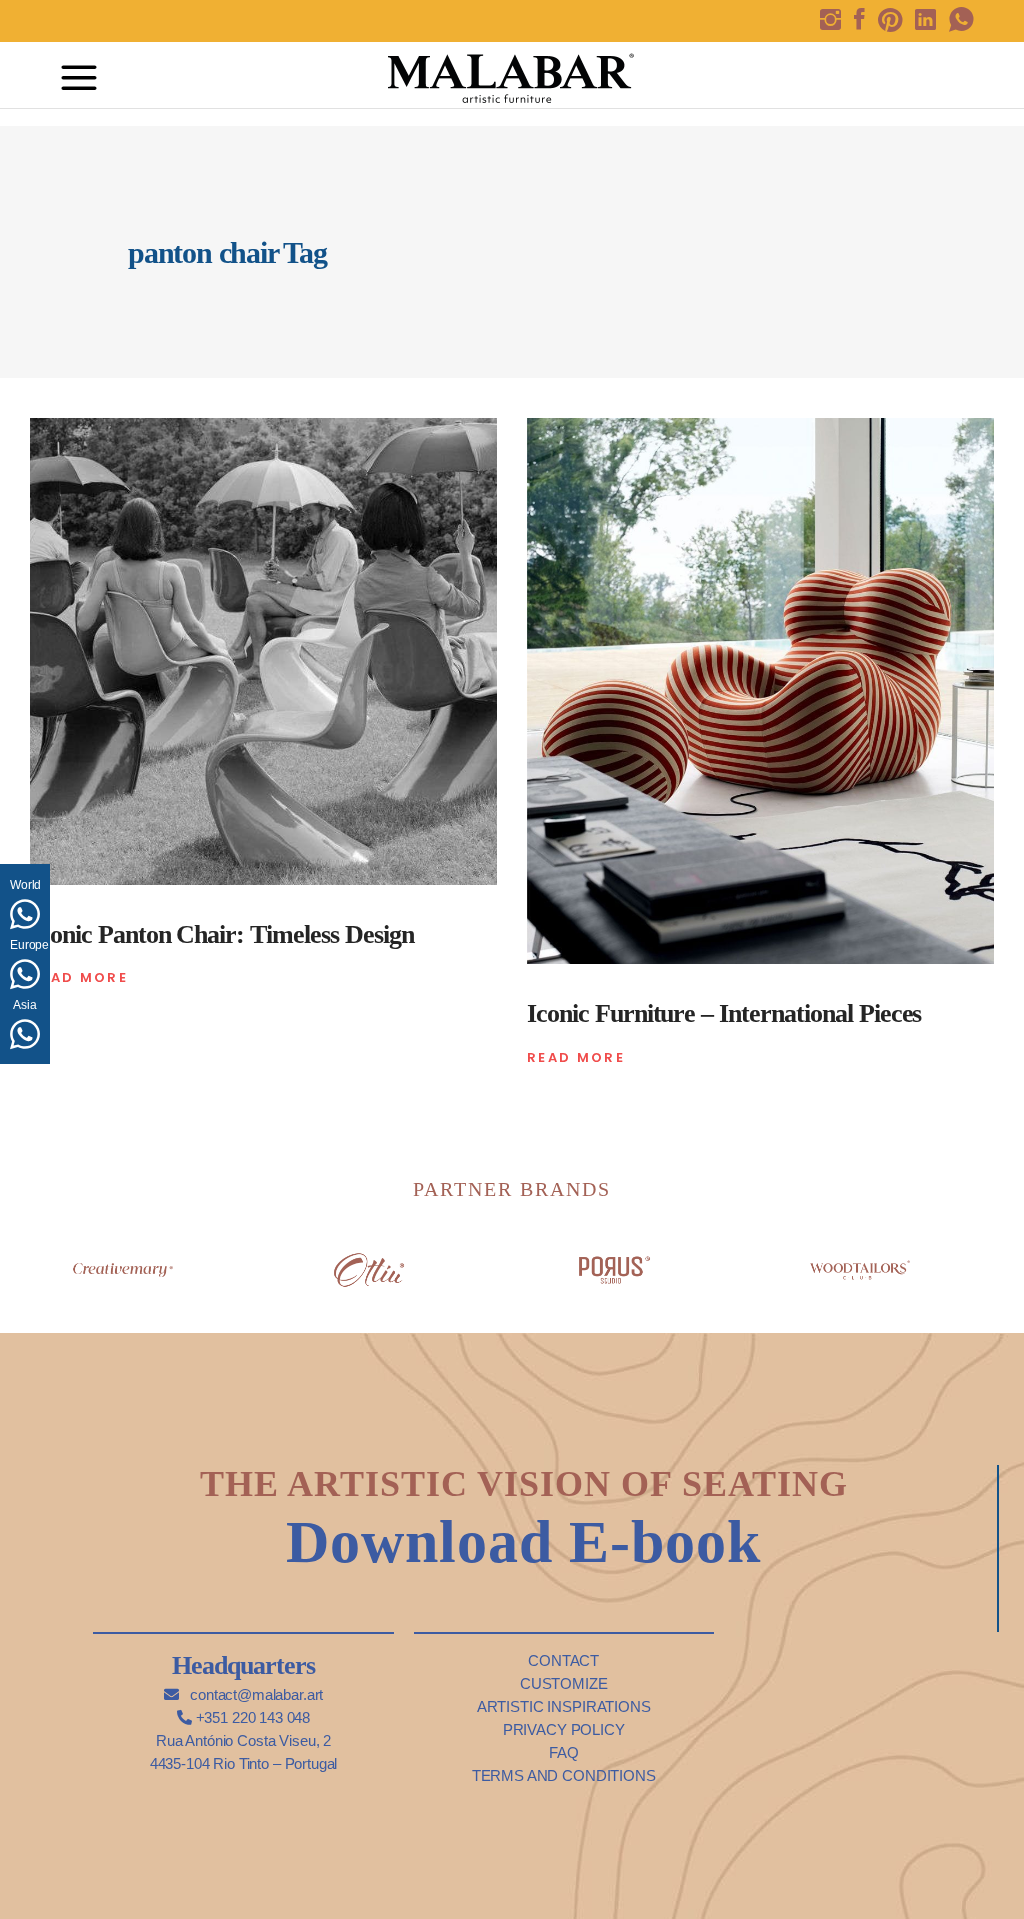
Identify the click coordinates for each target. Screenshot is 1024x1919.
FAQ (564, 1752)
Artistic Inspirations (564, 1706)
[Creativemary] (123, 1262)
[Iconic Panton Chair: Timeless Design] (263, 651)
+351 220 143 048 (251, 1717)
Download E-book (523, 1542)
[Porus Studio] (614, 1262)
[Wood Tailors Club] (860, 1262)
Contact (563, 1660)
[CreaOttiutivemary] (369, 1262)
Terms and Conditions (564, 1775)
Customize (564, 1683)
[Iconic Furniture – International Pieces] (760, 691)
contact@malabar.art (254, 1694)
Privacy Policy (564, 1729)
